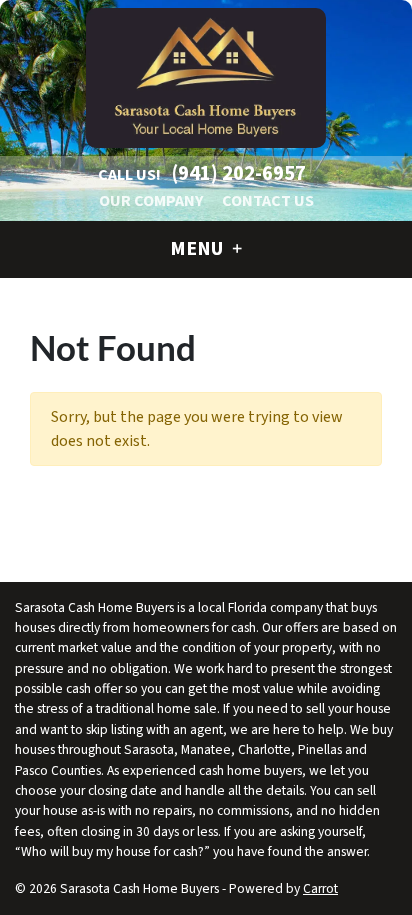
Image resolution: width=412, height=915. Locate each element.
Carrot (320, 888)
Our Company (151, 201)
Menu (198, 249)
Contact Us (268, 201)
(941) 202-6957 (239, 173)
